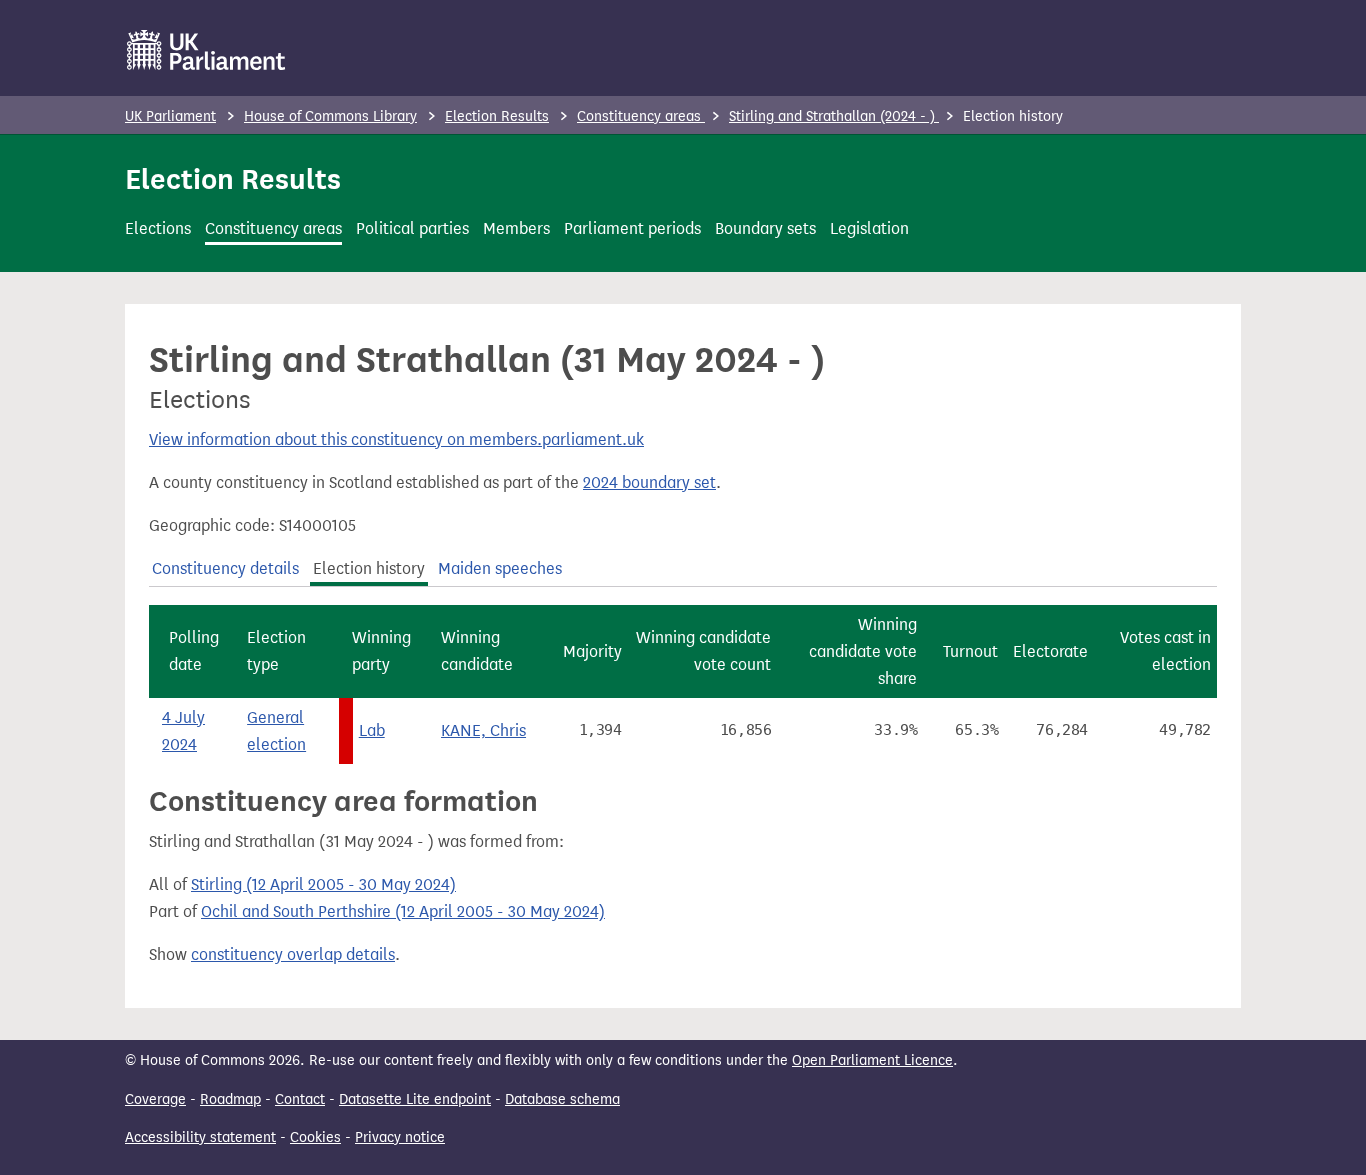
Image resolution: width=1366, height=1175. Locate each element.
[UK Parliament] (206, 50)
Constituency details (225, 568)
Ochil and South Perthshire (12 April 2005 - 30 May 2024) (403, 911)
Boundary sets (765, 228)
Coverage (155, 1099)
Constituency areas (641, 116)
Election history (369, 568)
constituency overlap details (293, 954)
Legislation (869, 228)
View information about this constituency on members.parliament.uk (396, 439)
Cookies (315, 1137)
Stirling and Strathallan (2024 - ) (834, 116)
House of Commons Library (330, 116)
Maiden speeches (500, 568)
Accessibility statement (200, 1137)
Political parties (412, 228)
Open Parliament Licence (872, 1060)
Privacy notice (400, 1137)
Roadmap (230, 1099)
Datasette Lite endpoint (415, 1099)
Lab (372, 730)
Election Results (497, 116)
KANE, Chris (483, 730)
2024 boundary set (649, 482)
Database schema (562, 1099)
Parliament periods (632, 228)
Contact (300, 1099)
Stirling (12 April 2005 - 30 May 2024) (323, 884)
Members (516, 228)
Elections (158, 228)
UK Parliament (170, 116)
